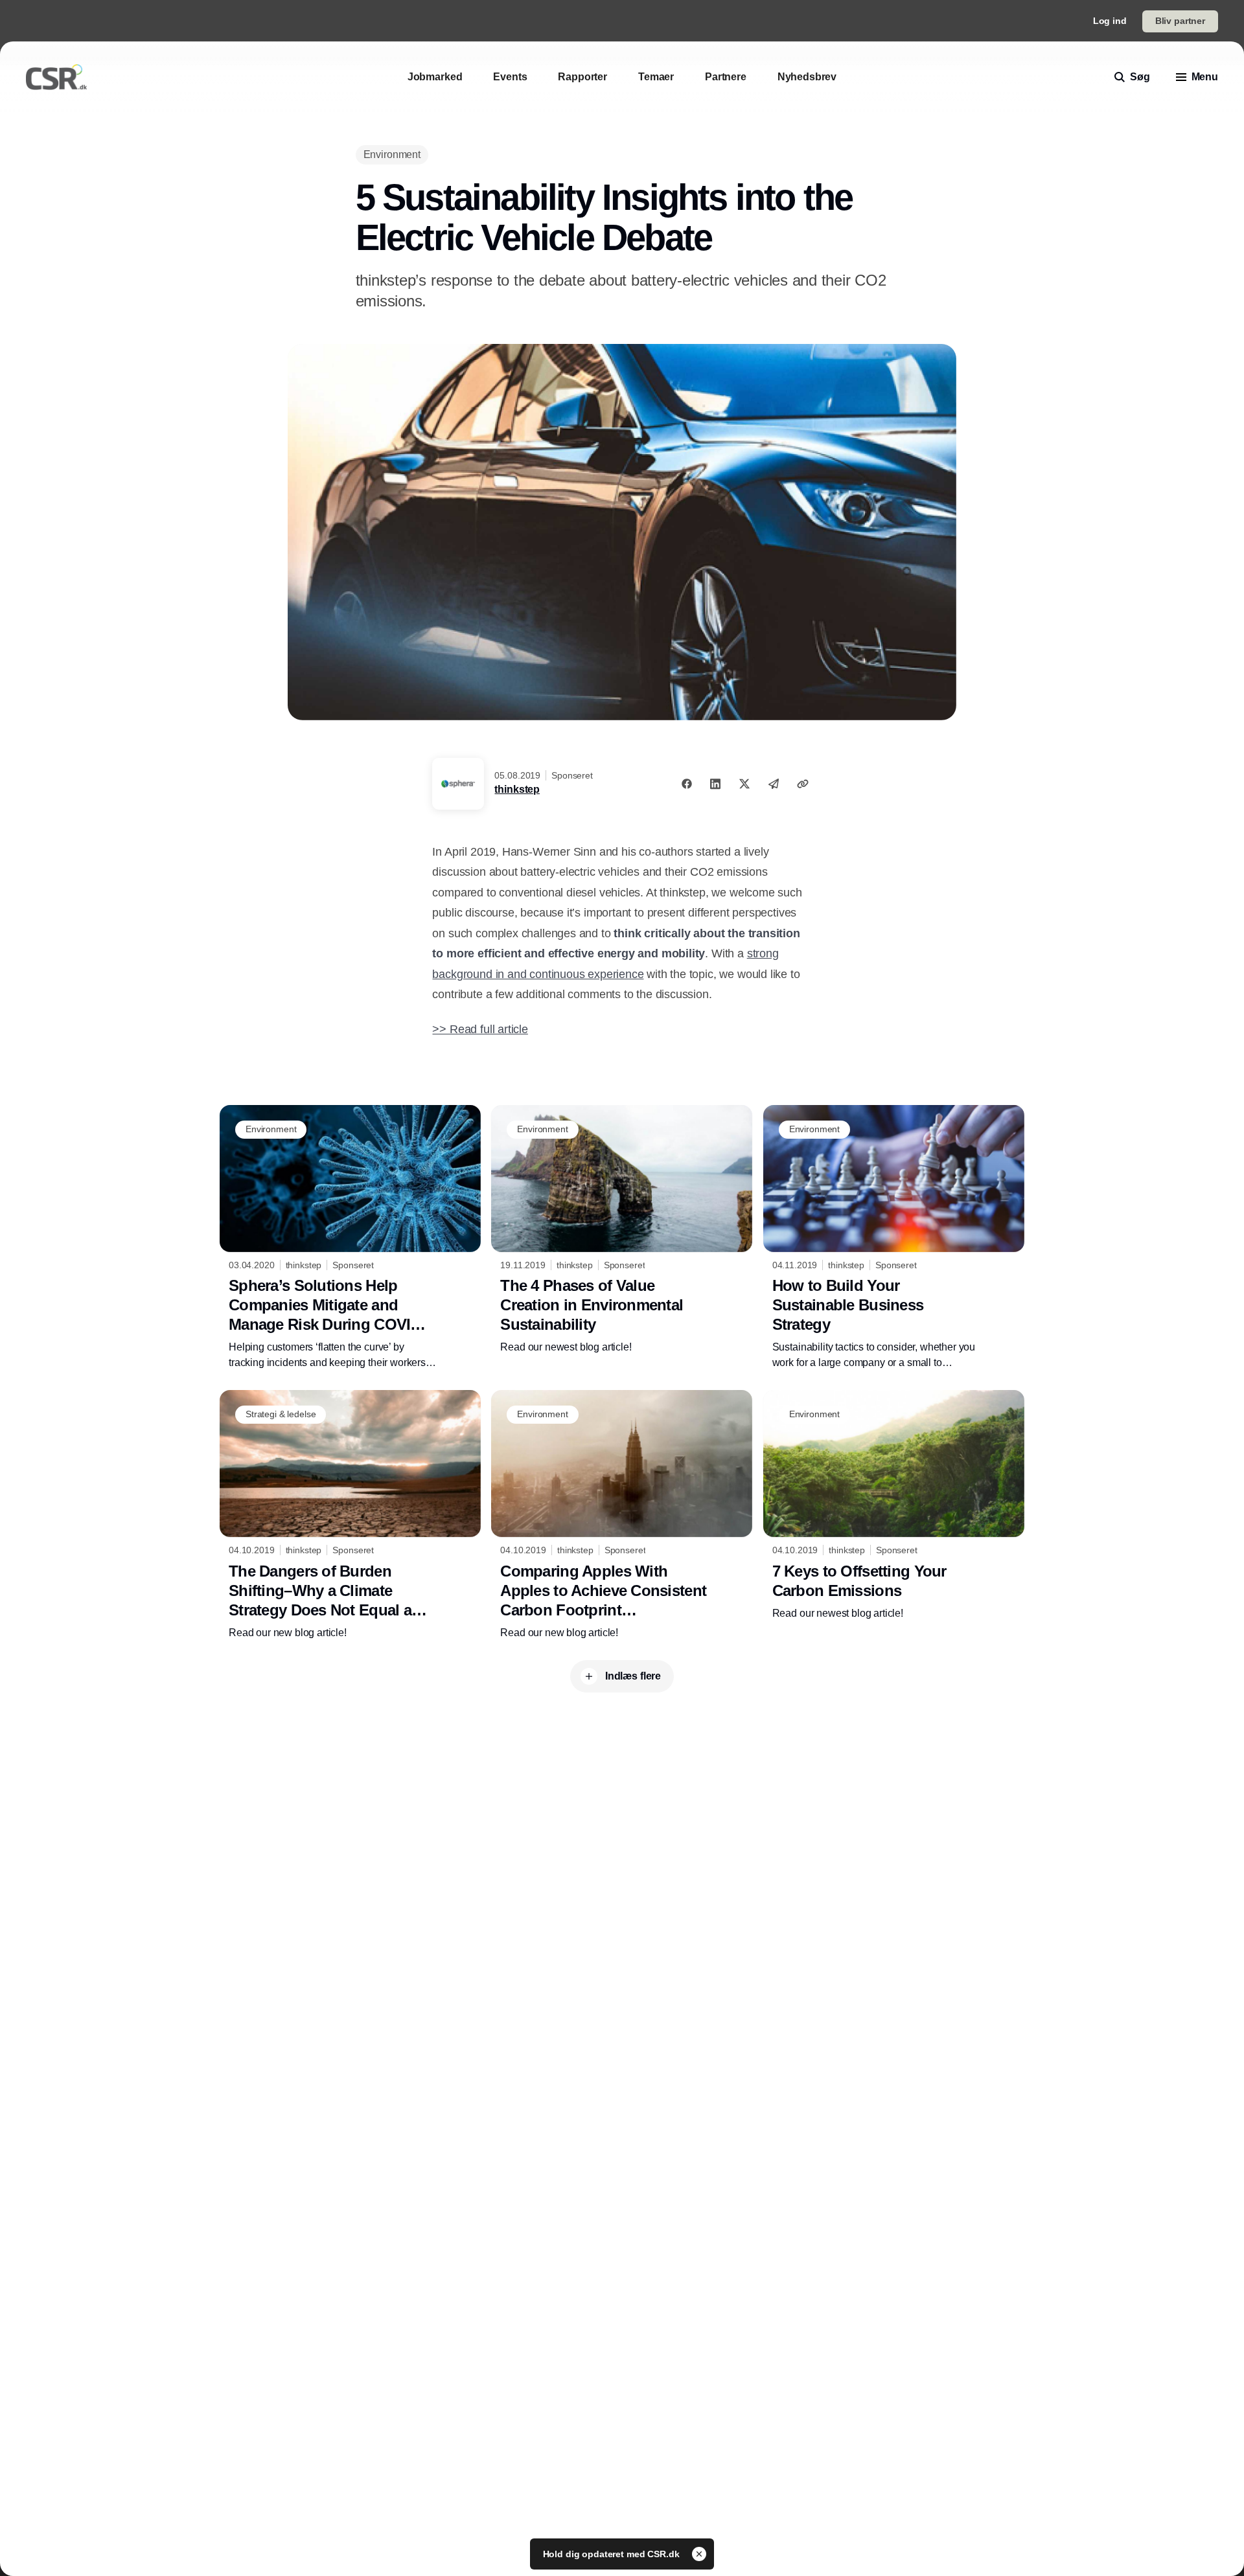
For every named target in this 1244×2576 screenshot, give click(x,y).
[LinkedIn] (715, 784)
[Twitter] (744, 784)
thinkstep (517, 789)
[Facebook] (687, 784)
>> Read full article (480, 1029)
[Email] (774, 784)
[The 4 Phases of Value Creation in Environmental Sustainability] (622, 1230)
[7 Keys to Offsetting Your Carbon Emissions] (894, 1505)
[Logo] (56, 77)
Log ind (1110, 21)
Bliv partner (1180, 21)
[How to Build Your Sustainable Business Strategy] (894, 1238)
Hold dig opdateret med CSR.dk (613, 2554)
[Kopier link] (803, 784)
